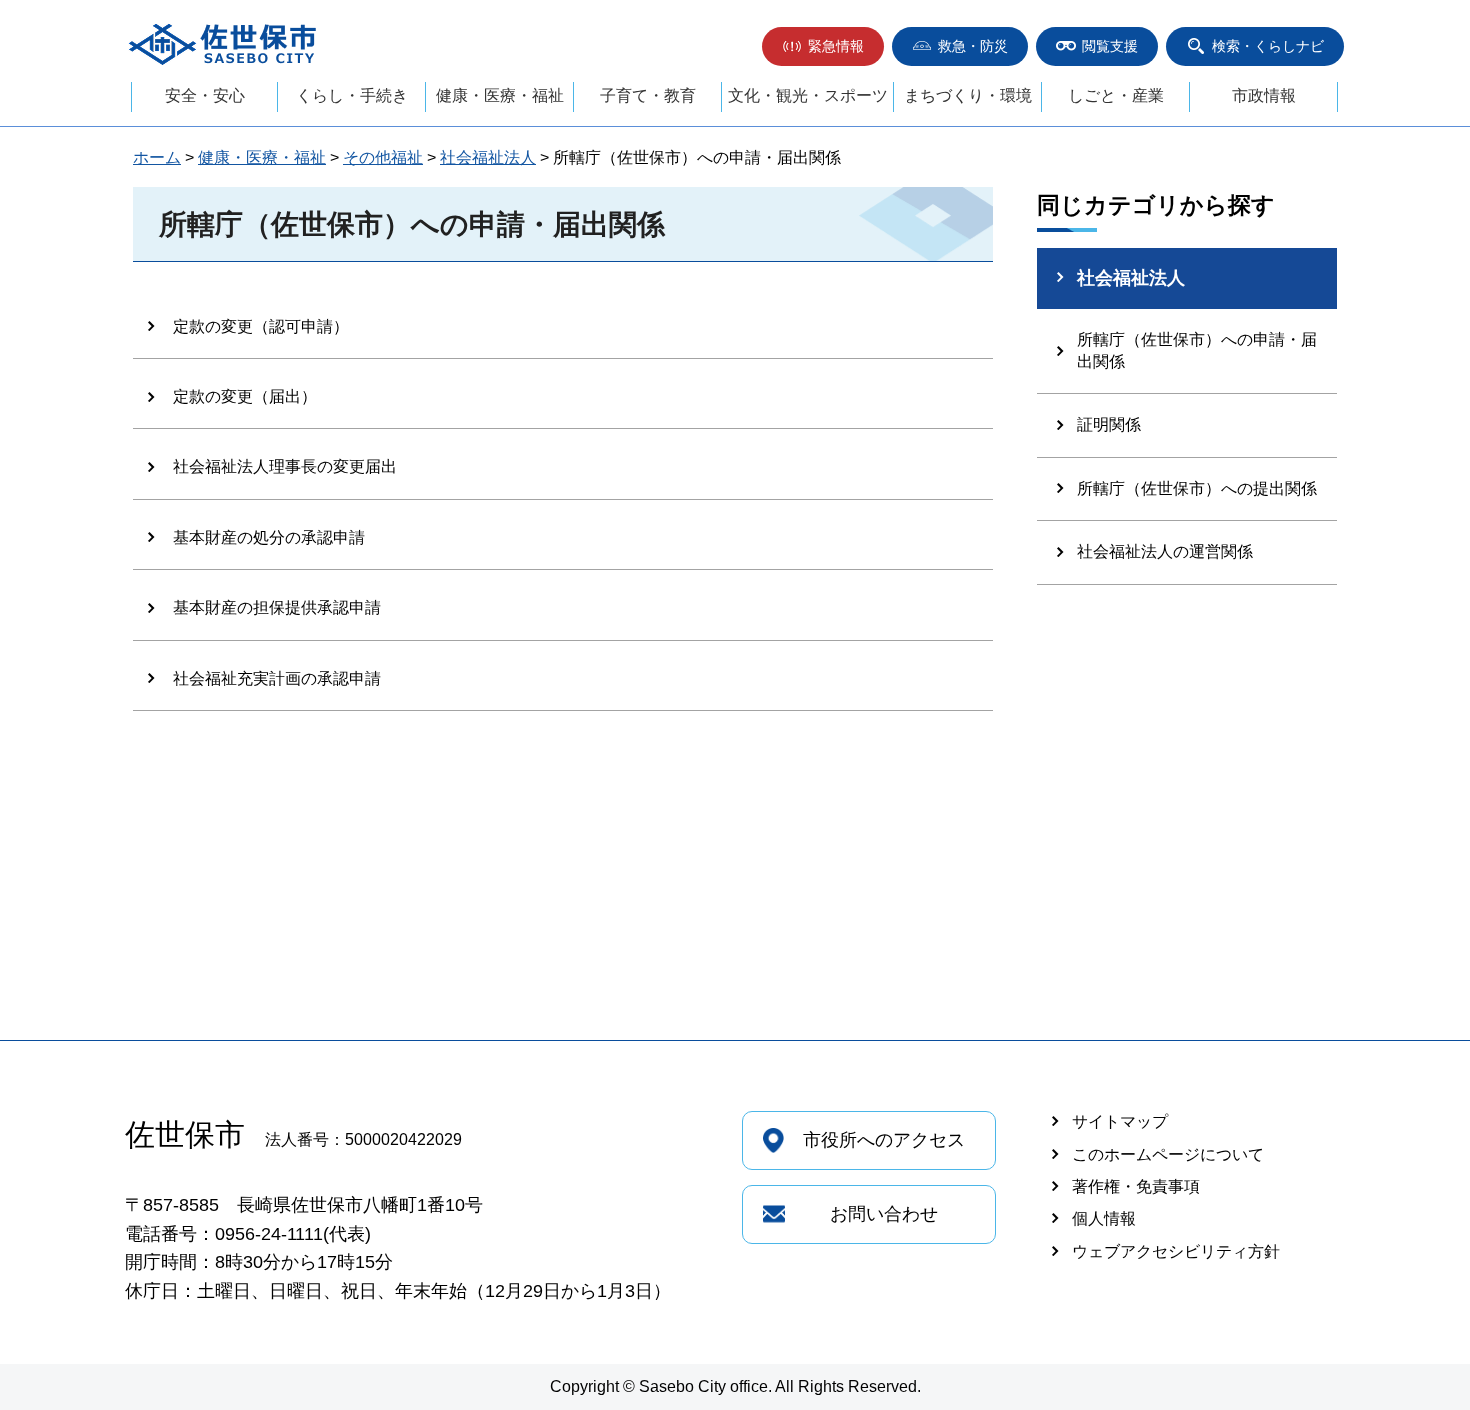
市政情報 (1264, 95)
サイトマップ (1120, 1121)
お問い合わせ (884, 1214)
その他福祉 (383, 157)
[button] (823, 46)
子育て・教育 (648, 95)
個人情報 (1104, 1218)
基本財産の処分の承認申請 (269, 537)
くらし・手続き (352, 95)
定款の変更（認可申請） (261, 326)
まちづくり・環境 (968, 95)
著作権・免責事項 (1136, 1186)
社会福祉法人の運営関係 (1165, 551)
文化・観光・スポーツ (808, 95)
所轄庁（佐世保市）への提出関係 (1197, 488)
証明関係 (1109, 424)
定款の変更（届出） (245, 396)
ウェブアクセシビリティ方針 (1176, 1251)
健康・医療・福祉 (500, 95)
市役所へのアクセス (884, 1140)
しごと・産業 (1116, 95)
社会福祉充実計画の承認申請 (277, 678)
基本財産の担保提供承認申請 (277, 607)
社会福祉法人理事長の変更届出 (285, 466)
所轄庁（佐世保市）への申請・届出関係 (1197, 350)
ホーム (157, 157)
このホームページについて (1168, 1154)
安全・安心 (205, 95)
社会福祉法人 (488, 157)
